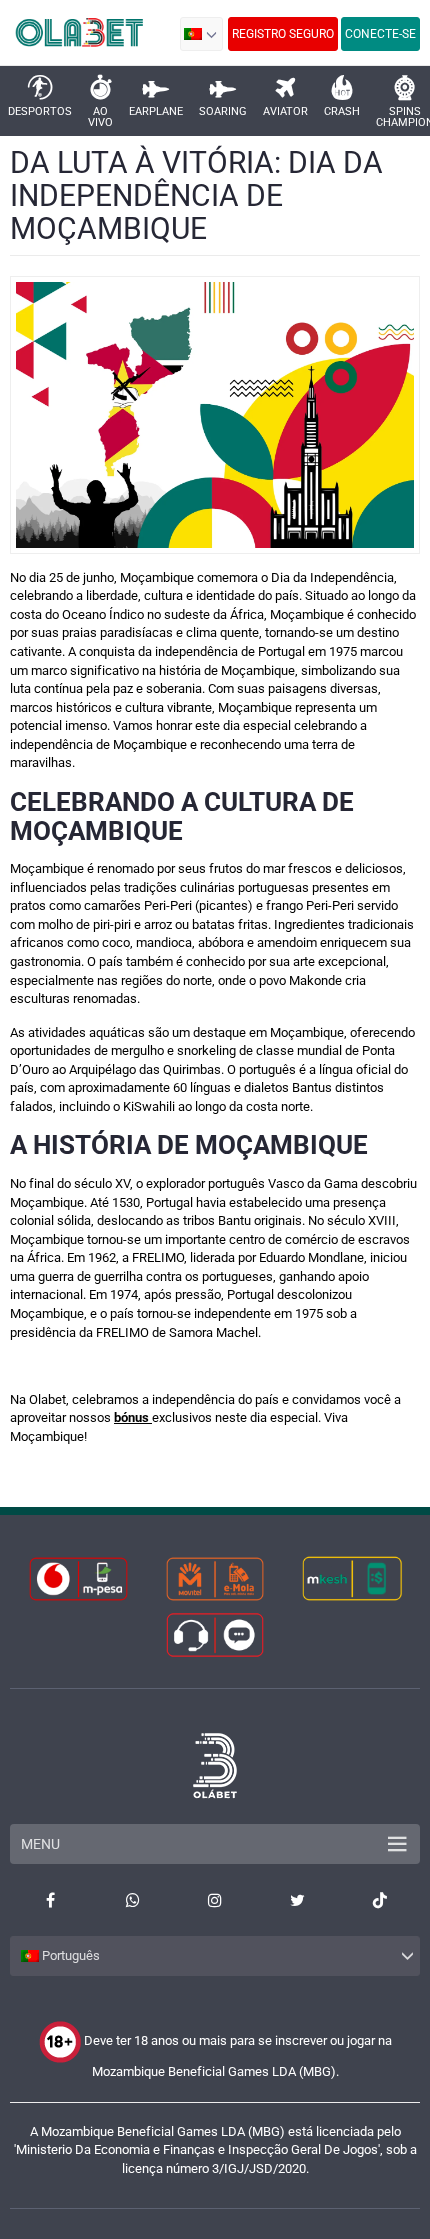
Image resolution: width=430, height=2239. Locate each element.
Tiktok (380, 1900)
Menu (40, 1844)
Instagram (215, 1900)
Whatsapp (132, 1900)
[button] (201, 34)
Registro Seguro (283, 34)
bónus (133, 1417)
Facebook (50, 1900)
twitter (297, 1900)
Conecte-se (380, 34)
